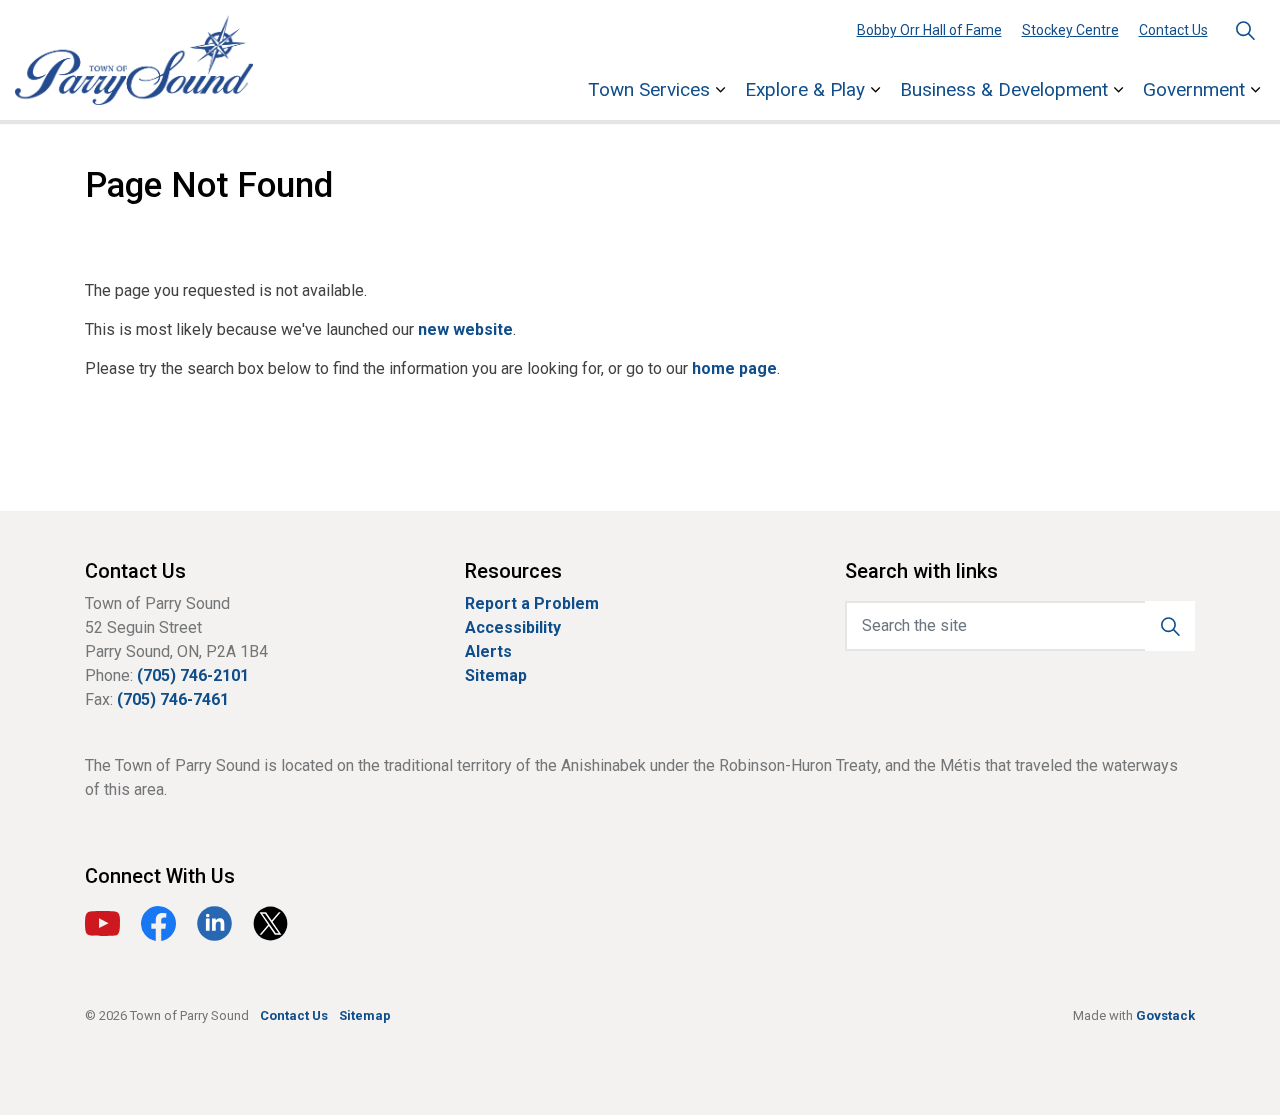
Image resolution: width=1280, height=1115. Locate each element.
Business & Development (1004, 89)
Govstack (1165, 1015)
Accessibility (513, 627)
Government (1194, 89)
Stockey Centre (1070, 30)
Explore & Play (805, 89)
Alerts (488, 651)
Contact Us (1173, 30)
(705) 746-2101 (193, 675)
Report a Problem (532, 603)
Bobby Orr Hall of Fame (929, 30)
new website (465, 329)
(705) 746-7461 (173, 699)
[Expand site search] (1245, 30)
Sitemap (496, 675)
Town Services (649, 89)
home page (734, 368)
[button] (1170, 626)
